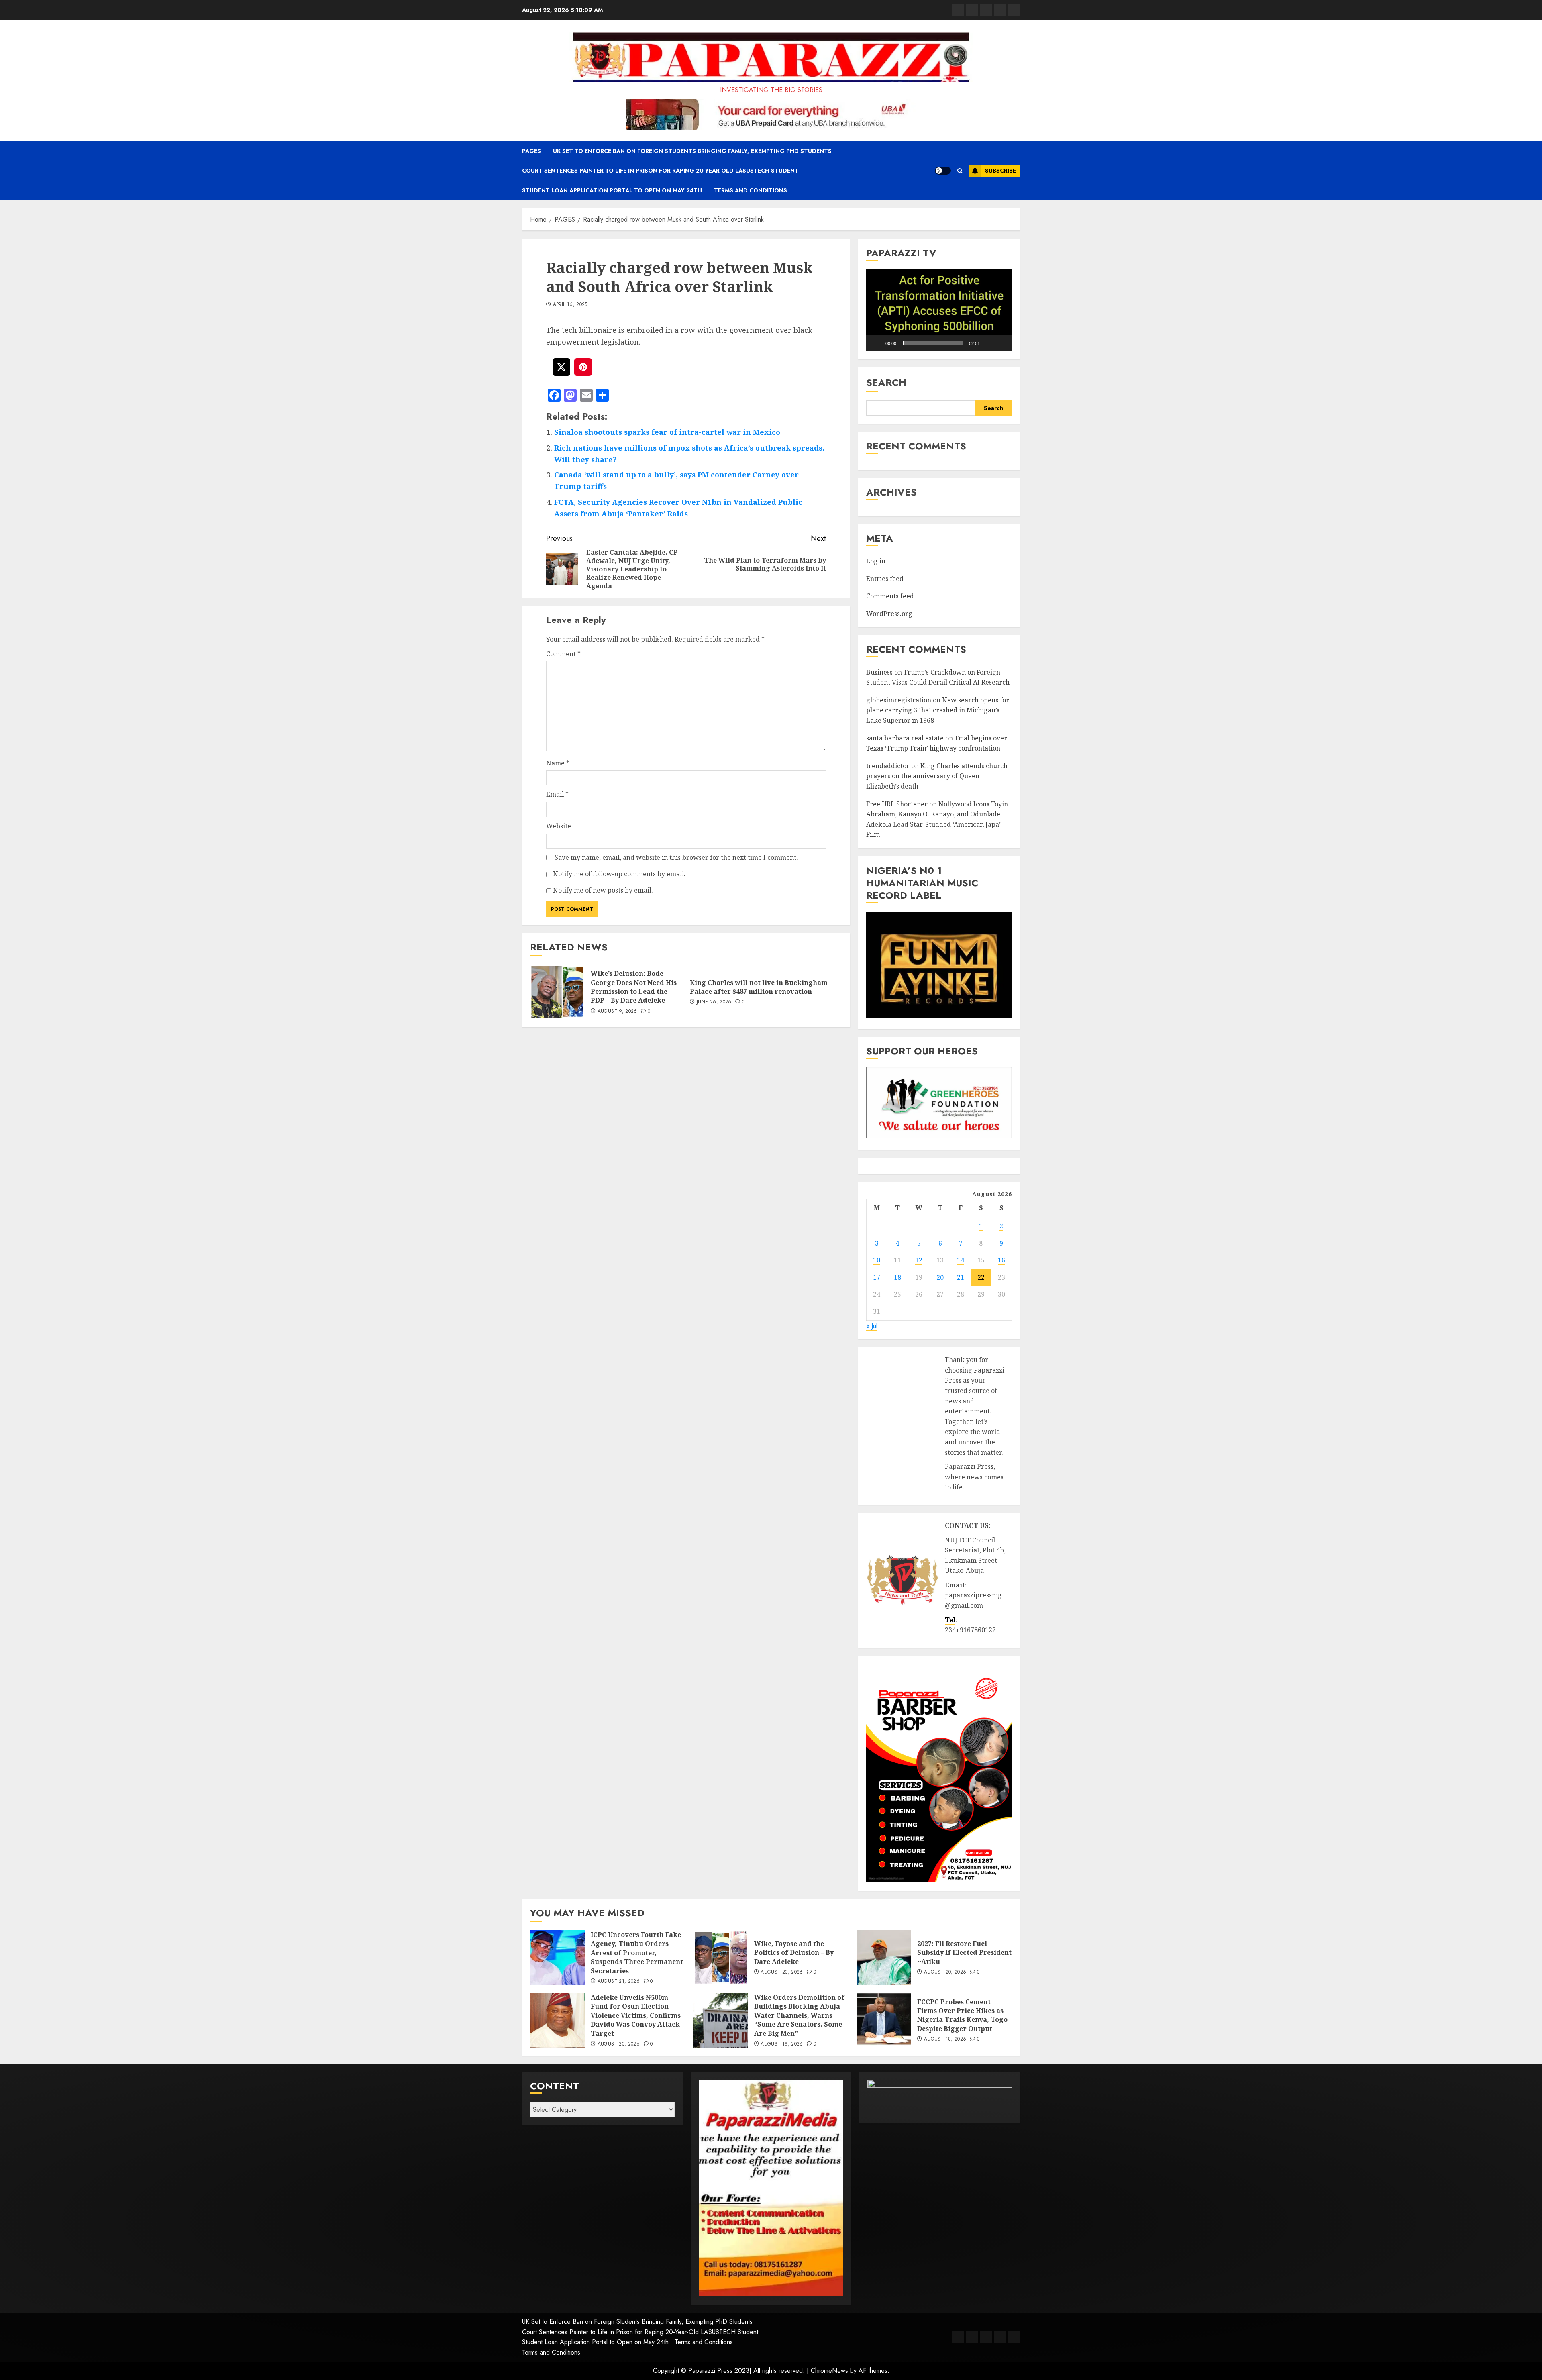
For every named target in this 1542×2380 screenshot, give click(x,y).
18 (897, 1277)
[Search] (960, 171)
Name (558, 763)
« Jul (872, 1326)
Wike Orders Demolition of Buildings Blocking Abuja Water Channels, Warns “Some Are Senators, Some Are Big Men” (799, 2015)
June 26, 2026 (714, 1002)
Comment (563, 654)
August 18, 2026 (782, 2044)
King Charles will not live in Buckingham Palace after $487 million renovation (759, 987)
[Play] (877, 343)
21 (961, 1277)
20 (940, 1277)
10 (877, 1260)
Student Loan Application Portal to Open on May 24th (612, 190)
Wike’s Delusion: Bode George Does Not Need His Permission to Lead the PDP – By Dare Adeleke (634, 987)
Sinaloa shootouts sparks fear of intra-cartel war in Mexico (667, 432)
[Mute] (989, 343)
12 (919, 1260)
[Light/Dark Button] (943, 171)
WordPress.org (889, 614)
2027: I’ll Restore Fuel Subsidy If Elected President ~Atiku (964, 1953)
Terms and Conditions (751, 190)
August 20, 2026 (782, 1972)
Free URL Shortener (897, 804)
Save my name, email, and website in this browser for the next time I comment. (676, 857)
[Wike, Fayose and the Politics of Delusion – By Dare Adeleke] (721, 1958)
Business (879, 672)
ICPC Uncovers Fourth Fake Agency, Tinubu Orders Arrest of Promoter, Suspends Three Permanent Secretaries (637, 1953)
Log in (876, 561)
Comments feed (890, 596)
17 (877, 1277)
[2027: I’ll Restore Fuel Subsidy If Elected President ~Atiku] (884, 1958)
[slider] (933, 343)
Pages (531, 151)
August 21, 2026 (619, 1982)
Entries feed (885, 579)
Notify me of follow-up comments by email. (619, 874)
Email (557, 794)
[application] (939, 310)
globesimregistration (899, 700)
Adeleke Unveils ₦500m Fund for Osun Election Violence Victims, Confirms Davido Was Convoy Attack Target (636, 2015)
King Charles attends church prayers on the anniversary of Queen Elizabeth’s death (937, 776)
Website (559, 826)
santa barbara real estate (905, 738)
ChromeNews (829, 2371)
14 (961, 1260)
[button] (939, 310)
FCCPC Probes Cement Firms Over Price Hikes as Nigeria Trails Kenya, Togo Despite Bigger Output (962, 2015)
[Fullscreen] (1001, 343)
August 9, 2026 (617, 1012)
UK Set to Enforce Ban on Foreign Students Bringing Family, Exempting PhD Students (692, 151)
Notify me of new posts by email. (603, 890)
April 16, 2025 (570, 305)
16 (1001, 1260)
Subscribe (1000, 171)
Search (886, 382)
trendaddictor (888, 766)
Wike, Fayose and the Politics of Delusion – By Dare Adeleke (794, 1953)
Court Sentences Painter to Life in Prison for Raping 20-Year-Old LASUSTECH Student (660, 171)
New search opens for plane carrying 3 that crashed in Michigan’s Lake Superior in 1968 (938, 710)
